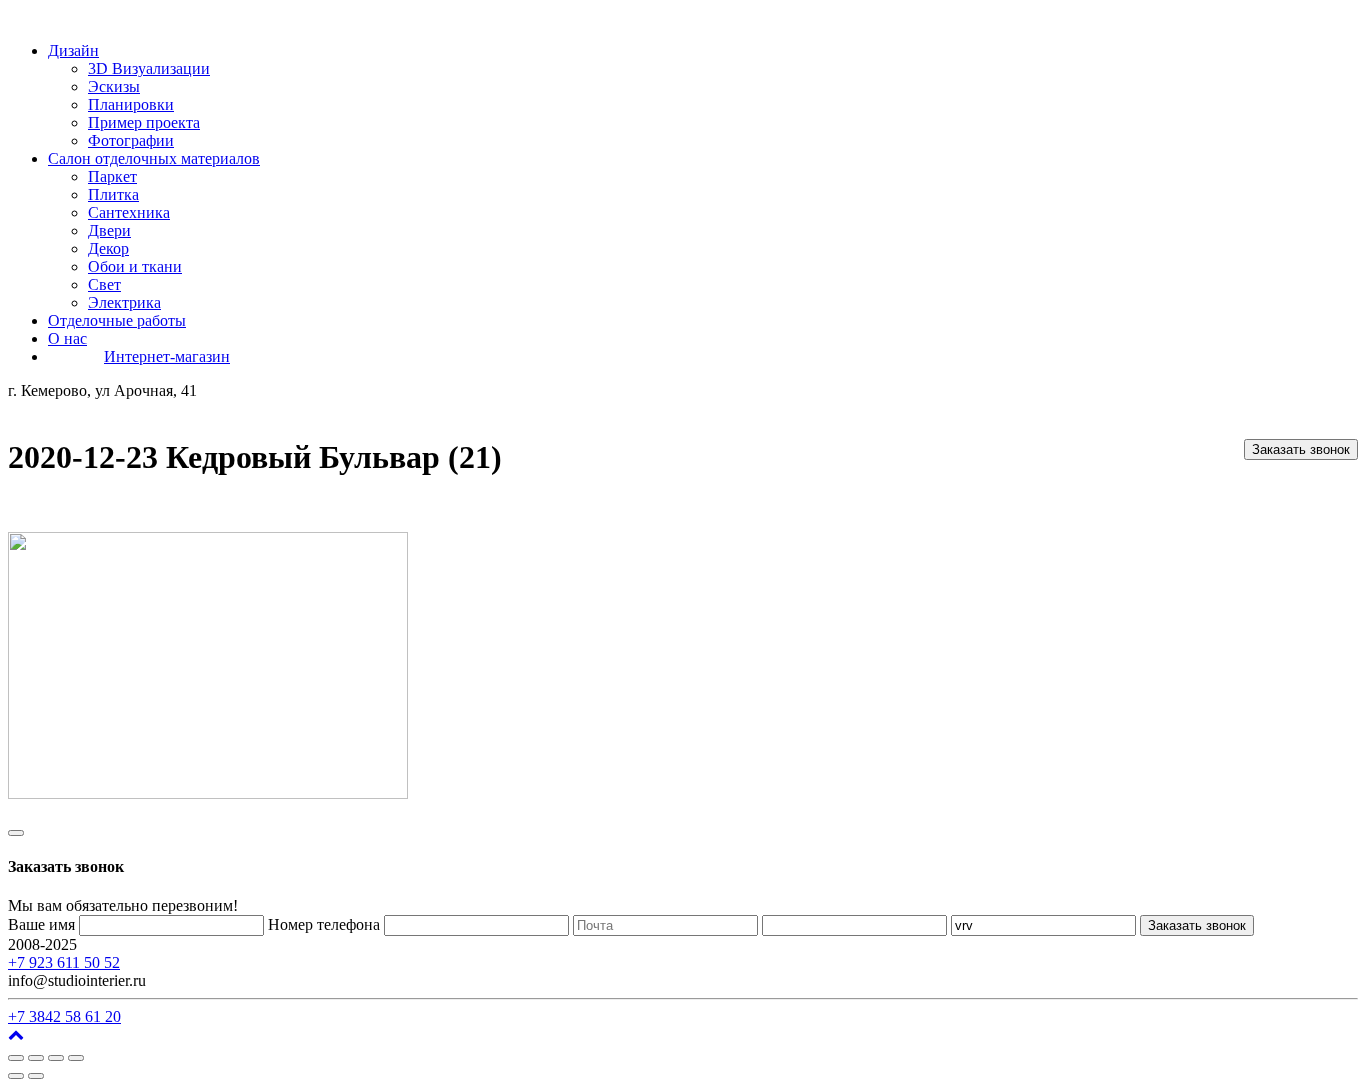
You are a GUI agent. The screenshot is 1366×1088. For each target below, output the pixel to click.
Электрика (124, 302)
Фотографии (131, 140)
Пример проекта (144, 122)
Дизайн (73, 50)
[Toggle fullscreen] (56, 1058)
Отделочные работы (117, 320)
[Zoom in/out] (76, 1058)
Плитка (113, 194)
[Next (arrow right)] (36, 1076)
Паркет (112, 176)
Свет (104, 284)
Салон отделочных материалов (154, 158)
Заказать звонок (1301, 449)
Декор (108, 248)
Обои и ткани (135, 266)
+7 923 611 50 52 (64, 962)
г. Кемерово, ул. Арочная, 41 (177, 944)
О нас (67, 338)
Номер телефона (324, 924)
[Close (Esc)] (16, 1058)
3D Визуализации (149, 68)
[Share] (36, 1058)
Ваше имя (41, 924)
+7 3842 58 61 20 (64, 1016)
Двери (109, 230)
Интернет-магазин (167, 356)
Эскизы (114, 86)
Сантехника (129, 212)
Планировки (131, 104)
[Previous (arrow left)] (16, 1076)
